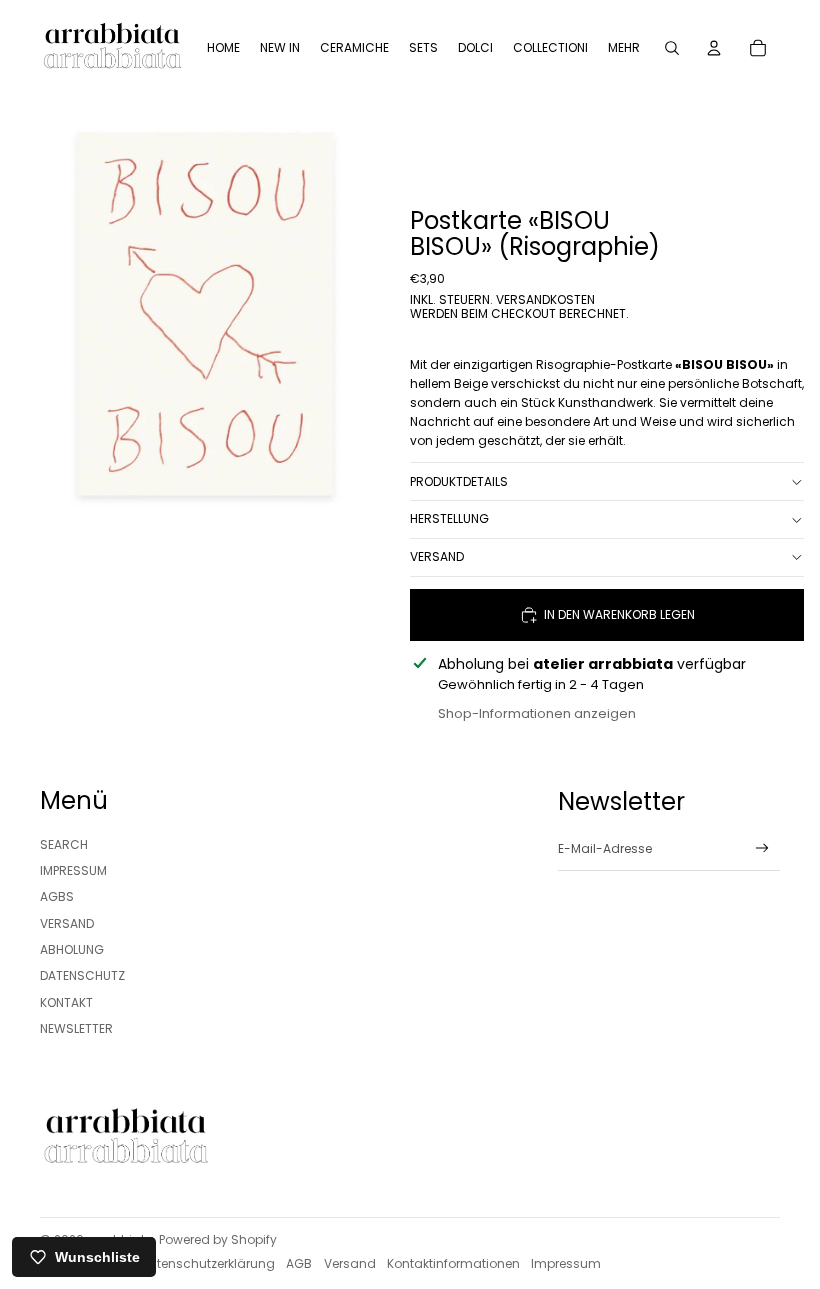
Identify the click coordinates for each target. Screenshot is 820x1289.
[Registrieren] (762, 848)
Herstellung (449, 518)
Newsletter (76, 1028)
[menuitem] (223, 48)
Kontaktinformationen (453, 1263)
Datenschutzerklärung (207, 1263)
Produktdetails (459, 481)
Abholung (72, 949)
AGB (299, 1263)
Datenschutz (82, 975)
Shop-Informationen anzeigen (537, 713)
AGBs (57, 896)
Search (64, 844)
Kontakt (66, 1002)
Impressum (73, 870)
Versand (437, 556)
